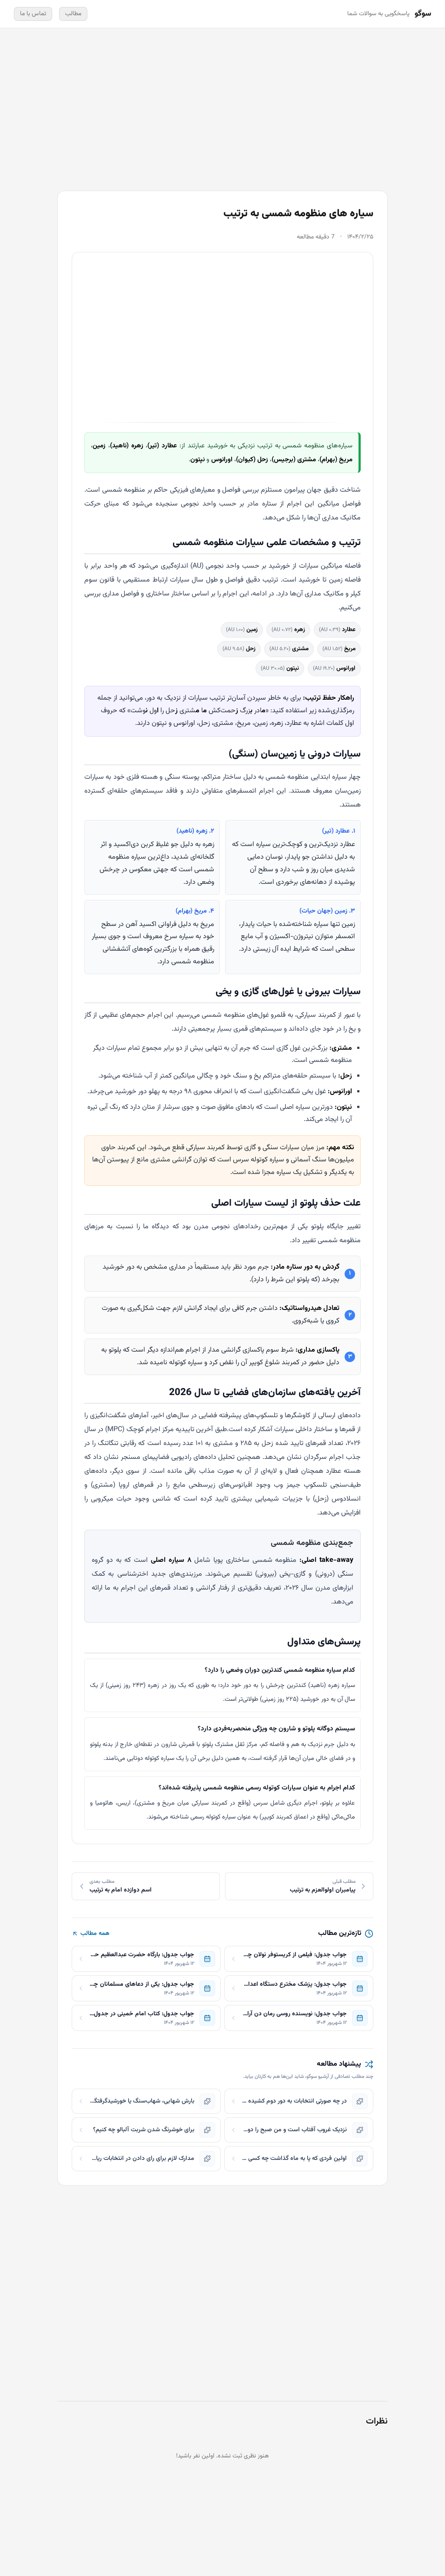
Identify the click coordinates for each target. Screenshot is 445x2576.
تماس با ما (33, 14)
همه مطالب (95, 1934)
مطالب (73, 14)
